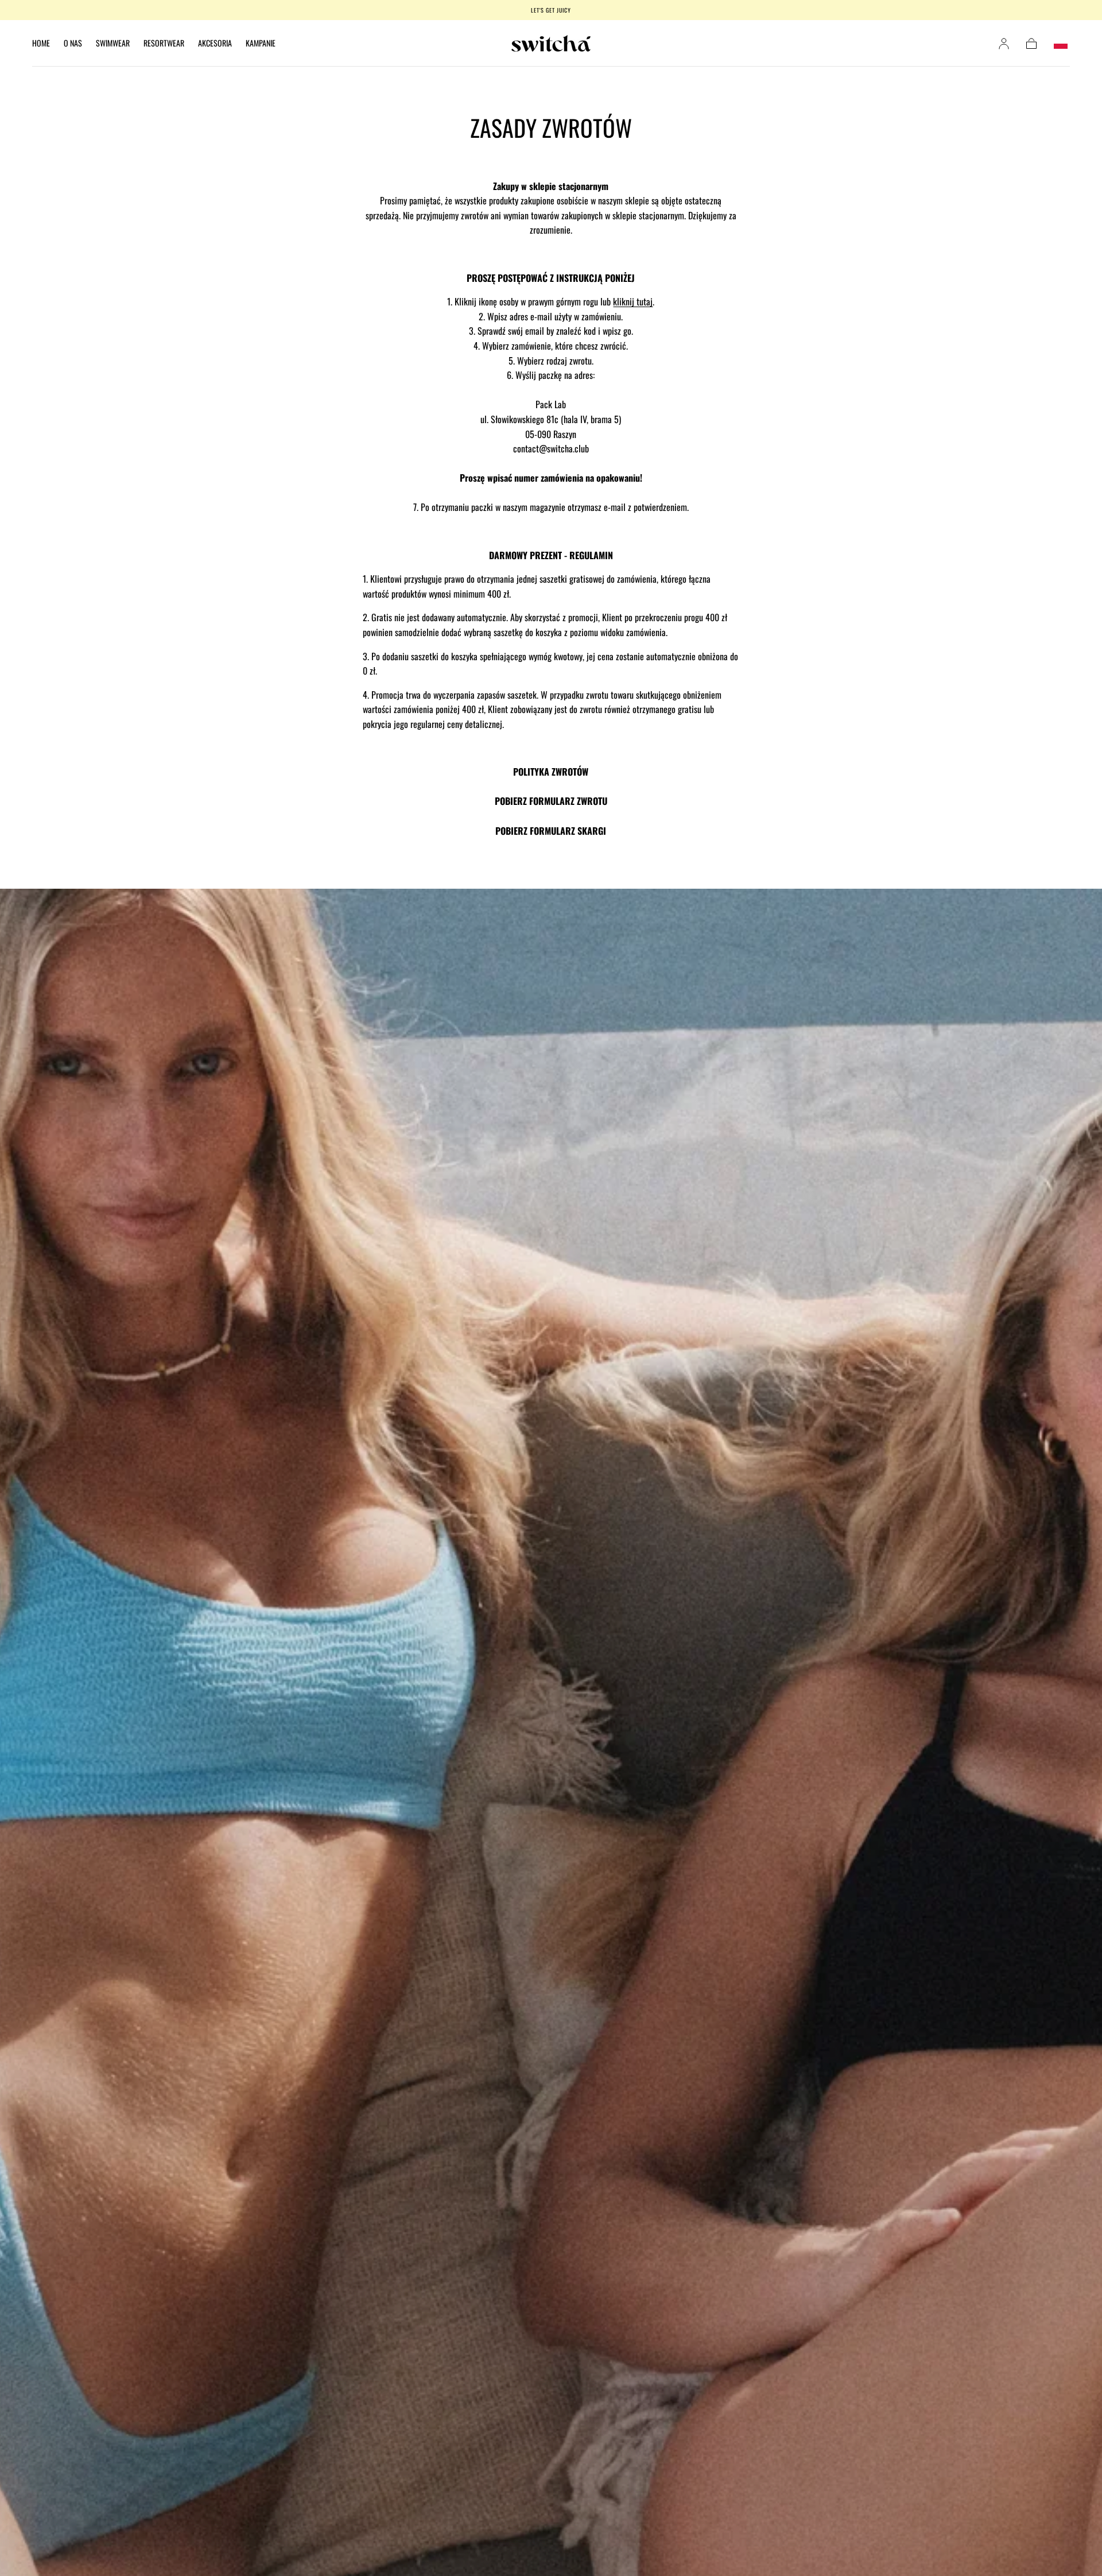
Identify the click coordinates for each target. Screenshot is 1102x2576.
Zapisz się (623, 1327)
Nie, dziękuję (551, 1374)
